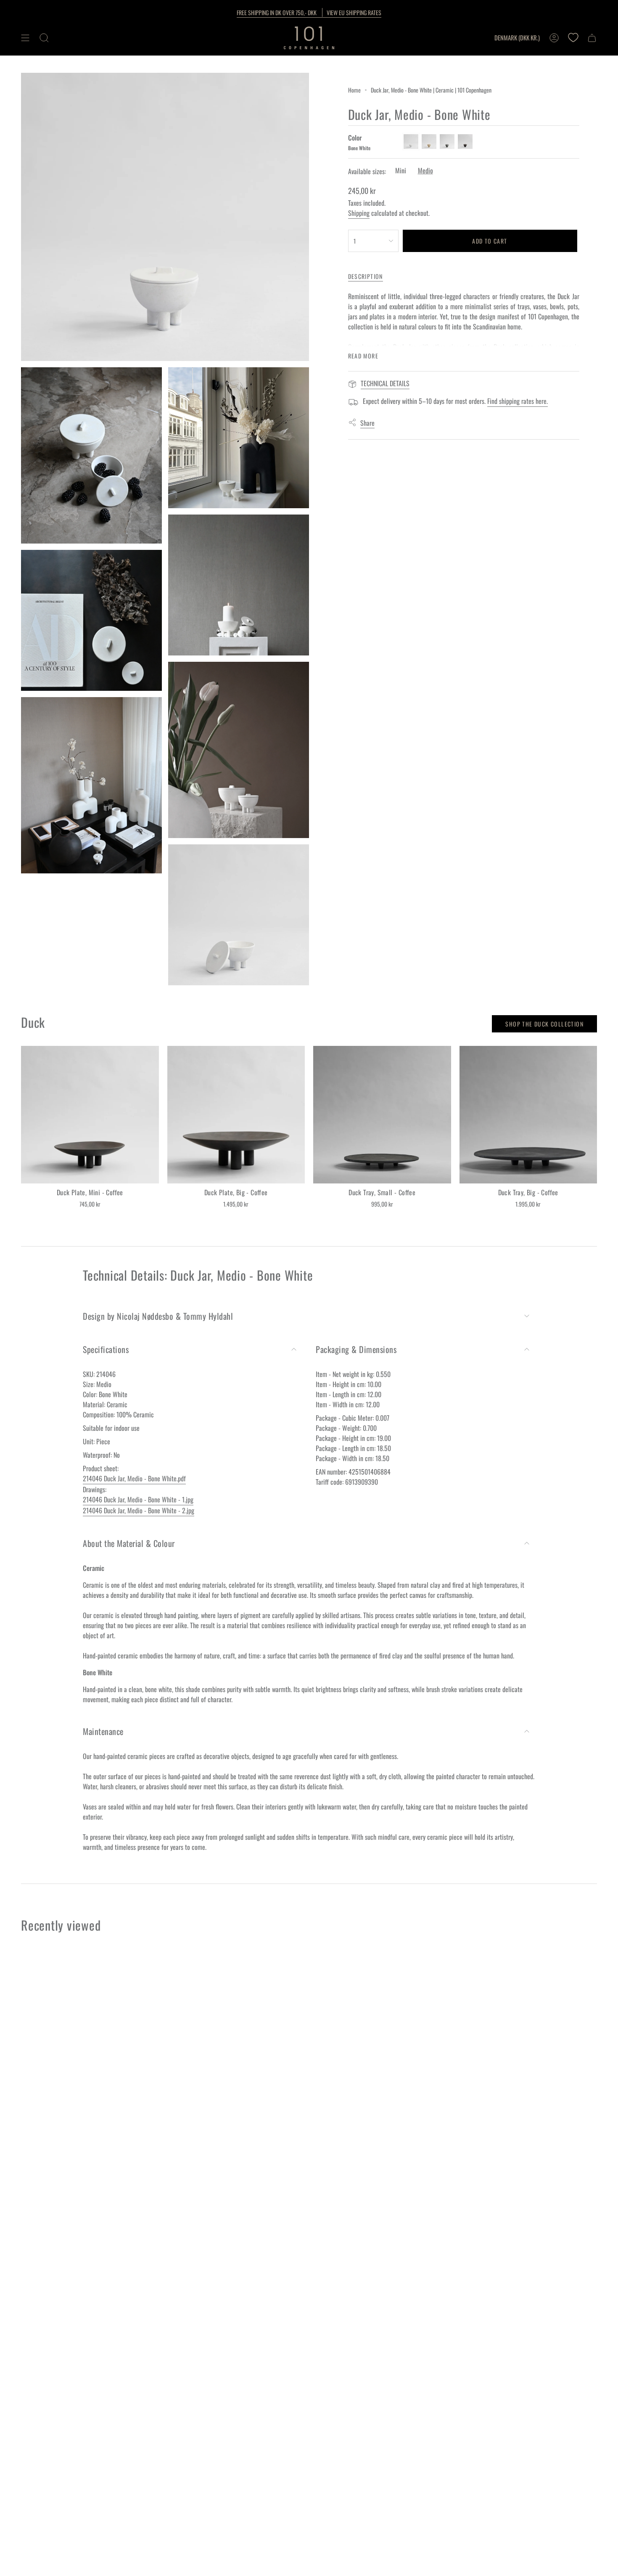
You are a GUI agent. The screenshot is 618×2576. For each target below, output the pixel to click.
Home (354, 90)
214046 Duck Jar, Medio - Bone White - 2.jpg (139, 1510)
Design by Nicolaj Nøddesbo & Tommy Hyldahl (158, 1316)
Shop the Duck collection (544, 1024)
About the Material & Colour (129, 1543)
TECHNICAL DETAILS (385, 383)
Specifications (106, 1349)
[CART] (592, 38)
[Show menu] (25, 38)
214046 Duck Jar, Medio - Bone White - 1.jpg (138, 1499)
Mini (401, 170)
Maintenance (103, 1731)
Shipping (359, 213)
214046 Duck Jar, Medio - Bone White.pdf (134, 1478)
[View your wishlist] (573, 38)
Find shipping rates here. (518, 401)
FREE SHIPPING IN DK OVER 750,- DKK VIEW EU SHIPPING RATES (309, 12)
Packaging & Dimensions (356, 1349)
